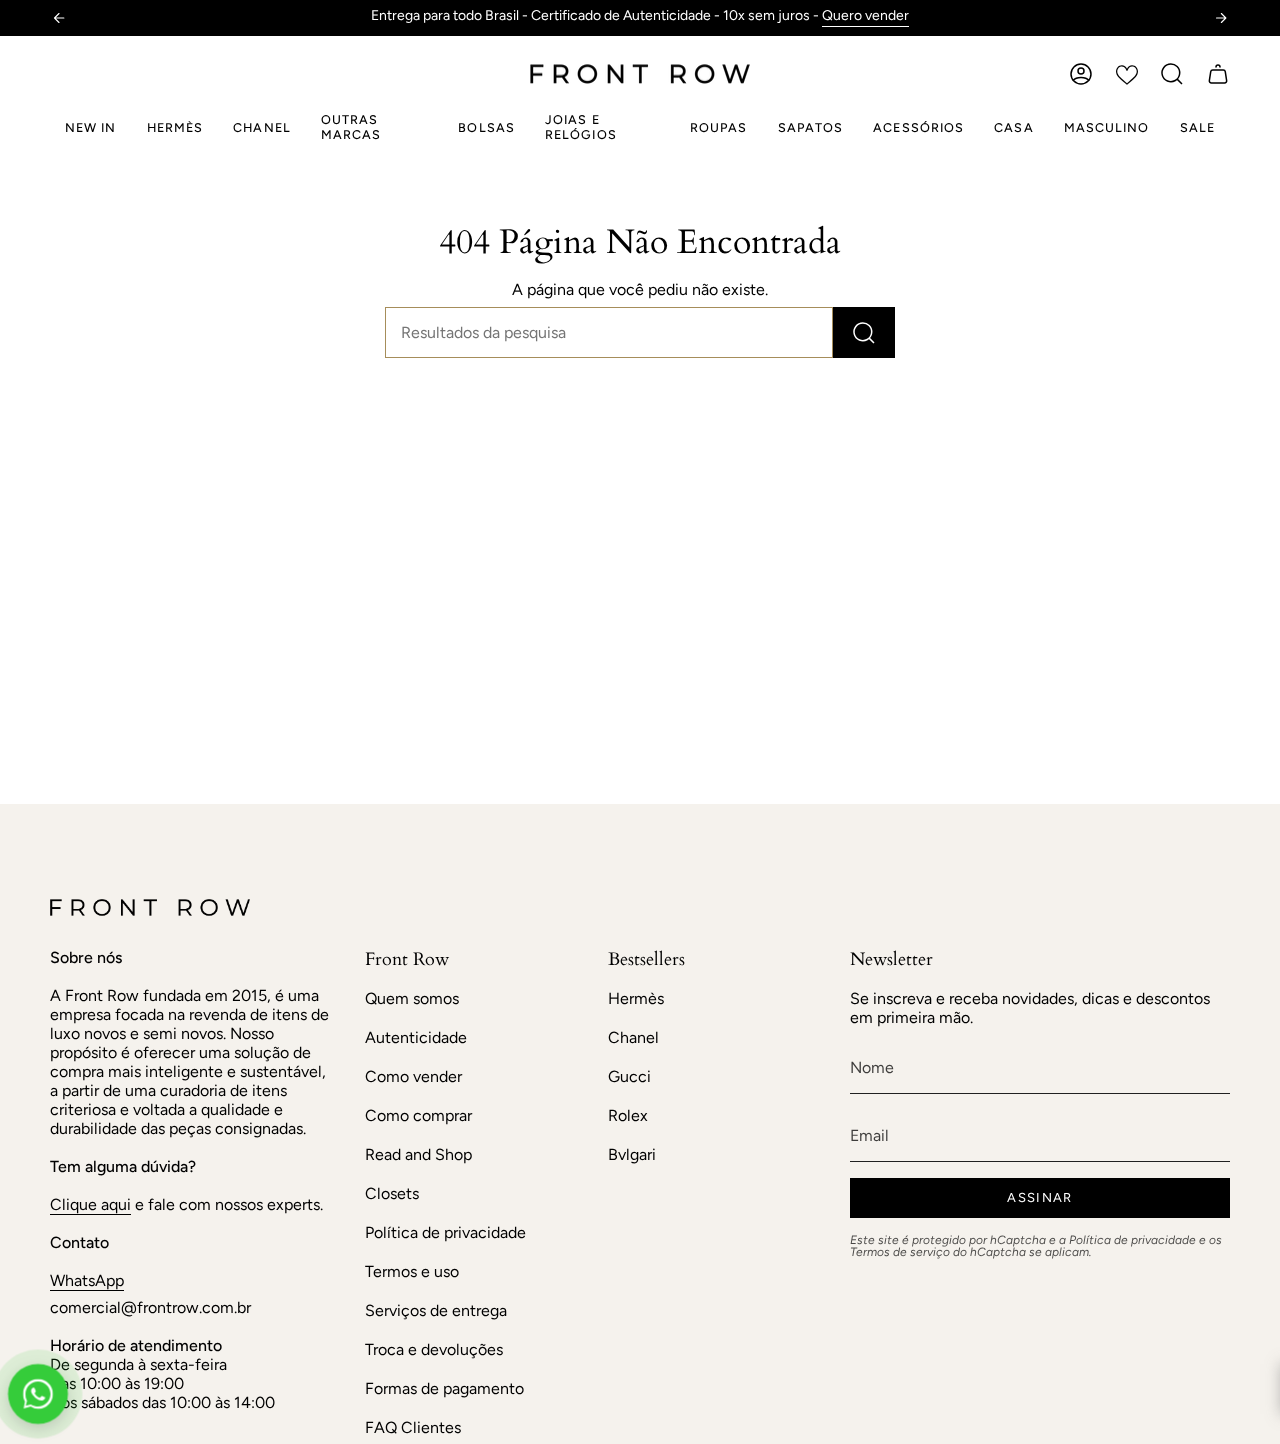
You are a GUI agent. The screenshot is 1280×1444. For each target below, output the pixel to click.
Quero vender (865, 15)
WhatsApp (87, 1280)
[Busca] (864, 332)
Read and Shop (418, 1154)
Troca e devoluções (434, 1349)
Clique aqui (90, 1204)
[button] (1172, 74)
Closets (392, 1193)
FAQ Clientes (413, 1427)
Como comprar (418, 1115)
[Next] (1221, 18)
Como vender (413, 1076)
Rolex (628, 1115)
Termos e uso (412, 1271)
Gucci (629, 1076)
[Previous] (59, 18)
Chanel (633, 1037)
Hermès (636, 998)
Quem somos (412, 998)
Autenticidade (416, 1037)
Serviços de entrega (436, 1310)
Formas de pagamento (444, 1388)
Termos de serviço (900, 1252)
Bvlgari (632, 1154)
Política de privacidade (445, 1232)
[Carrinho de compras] (1218, 74)
